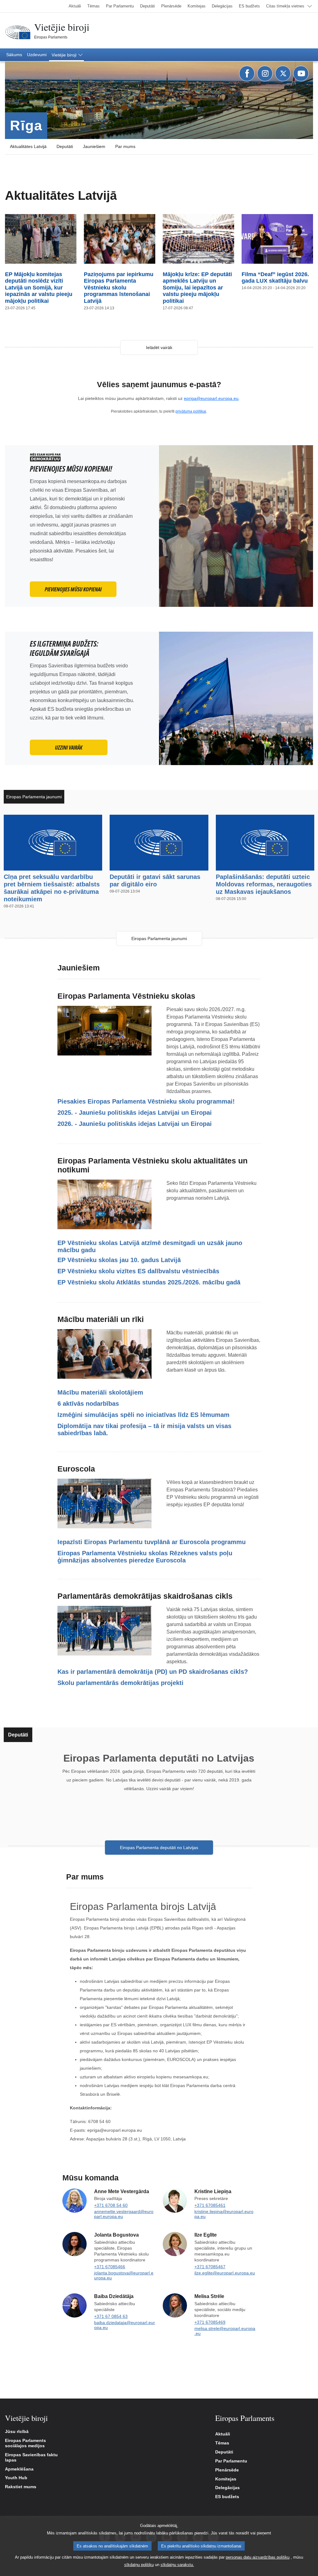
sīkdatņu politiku (139, 2565)
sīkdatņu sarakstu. (177, 2565)
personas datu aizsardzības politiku (258, 2557)
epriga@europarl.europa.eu (211, 398)
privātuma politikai (191, 411)
